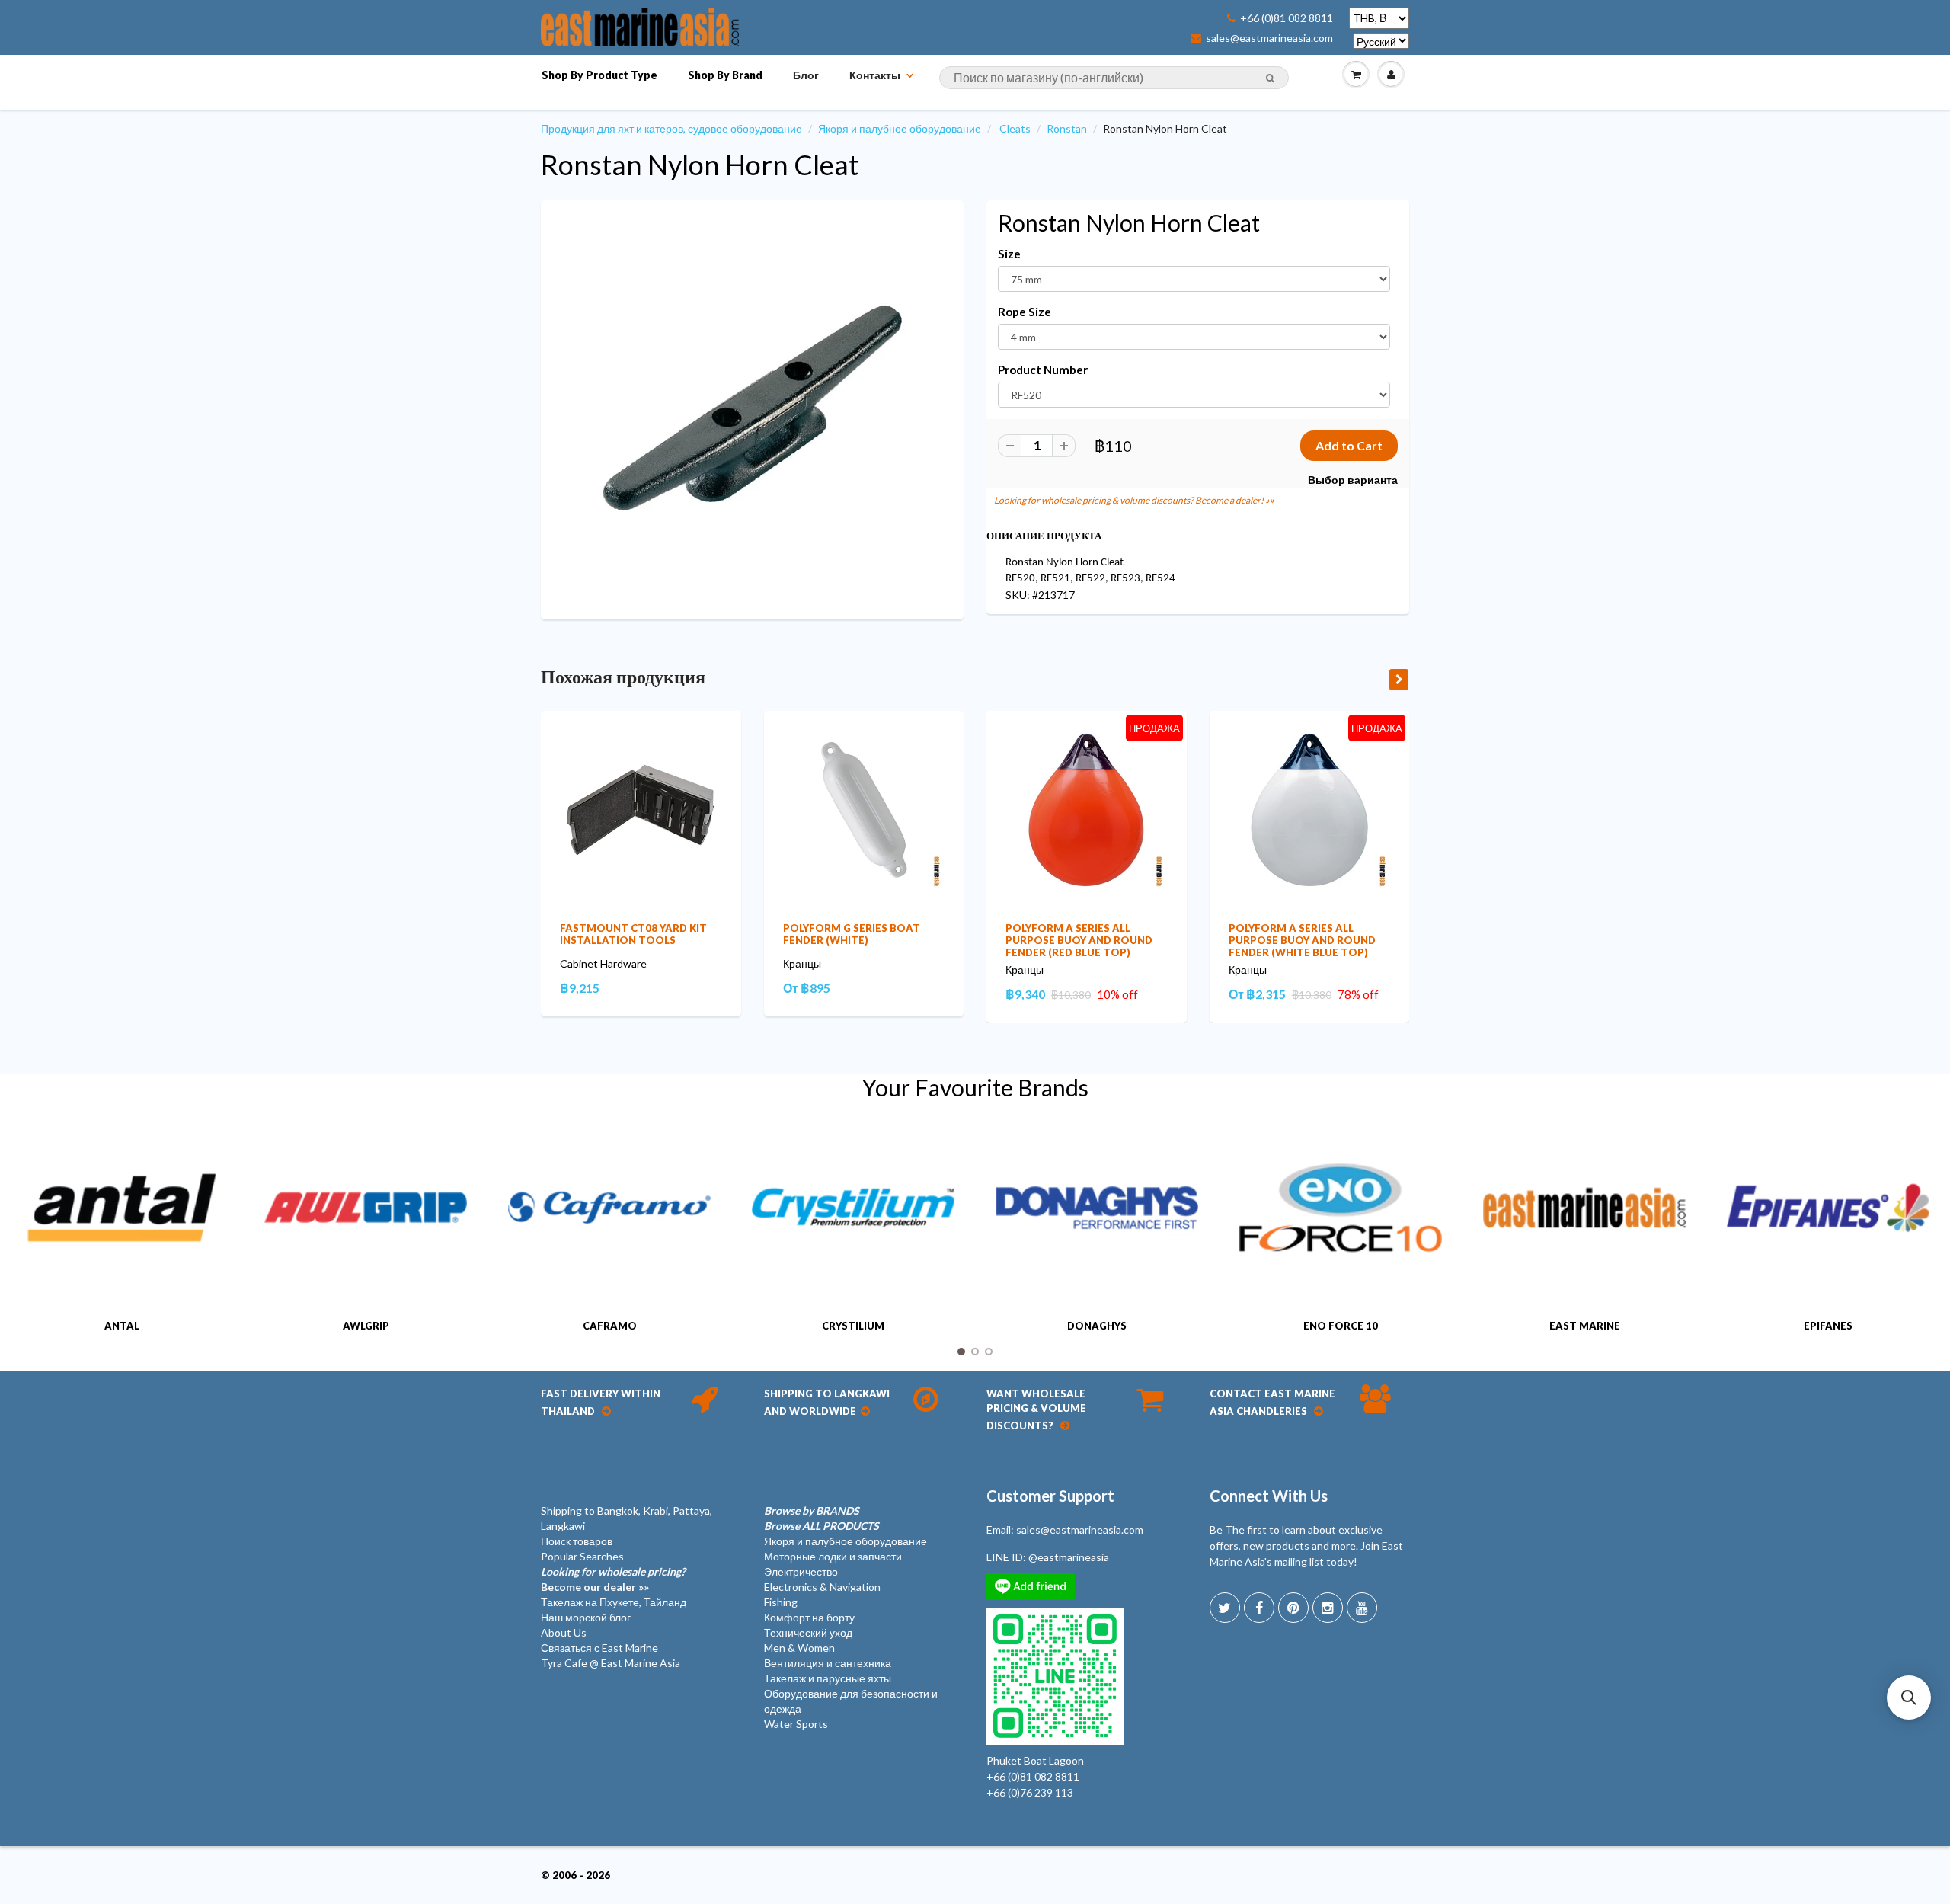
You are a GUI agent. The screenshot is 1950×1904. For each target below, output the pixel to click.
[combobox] (1114, 78)
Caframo (610, 1326)
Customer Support (1050, 1496)
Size (1009, 254)
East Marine (1585, 1326)
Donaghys (1097, 1326)
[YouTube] (1362, 1608)
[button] (1909, 1698)
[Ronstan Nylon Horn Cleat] (752, 408)
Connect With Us (1269, 1496)
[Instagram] (1328, 1608)
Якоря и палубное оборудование (900, 128)
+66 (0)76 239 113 (1030, 1792)
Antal (122, 1326)
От (807, 988)
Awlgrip (366, 1326)
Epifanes (1828, 1326)
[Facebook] (1259, 1608)
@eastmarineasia (1069, 1557)
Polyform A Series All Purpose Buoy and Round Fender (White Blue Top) (1302, 940)
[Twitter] (1225, 1608)
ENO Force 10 (1341, 1326)
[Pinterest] (1293, 1608)
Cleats (1015, 128)
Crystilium (853, 1326)
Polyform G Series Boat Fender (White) (852, 934)
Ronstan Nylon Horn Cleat (700, 165)
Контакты (875, 75)
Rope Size (1025, 312)
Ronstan (1067, 128)
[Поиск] (1270, 78)
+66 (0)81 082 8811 (1287, 18)
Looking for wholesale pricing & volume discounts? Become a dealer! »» (1134, 500)
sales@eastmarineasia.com (1269, 38)
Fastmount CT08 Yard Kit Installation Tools (633, 934)
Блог (806, 75)
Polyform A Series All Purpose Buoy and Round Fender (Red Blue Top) (1079, 940)
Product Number (1043, 370)
